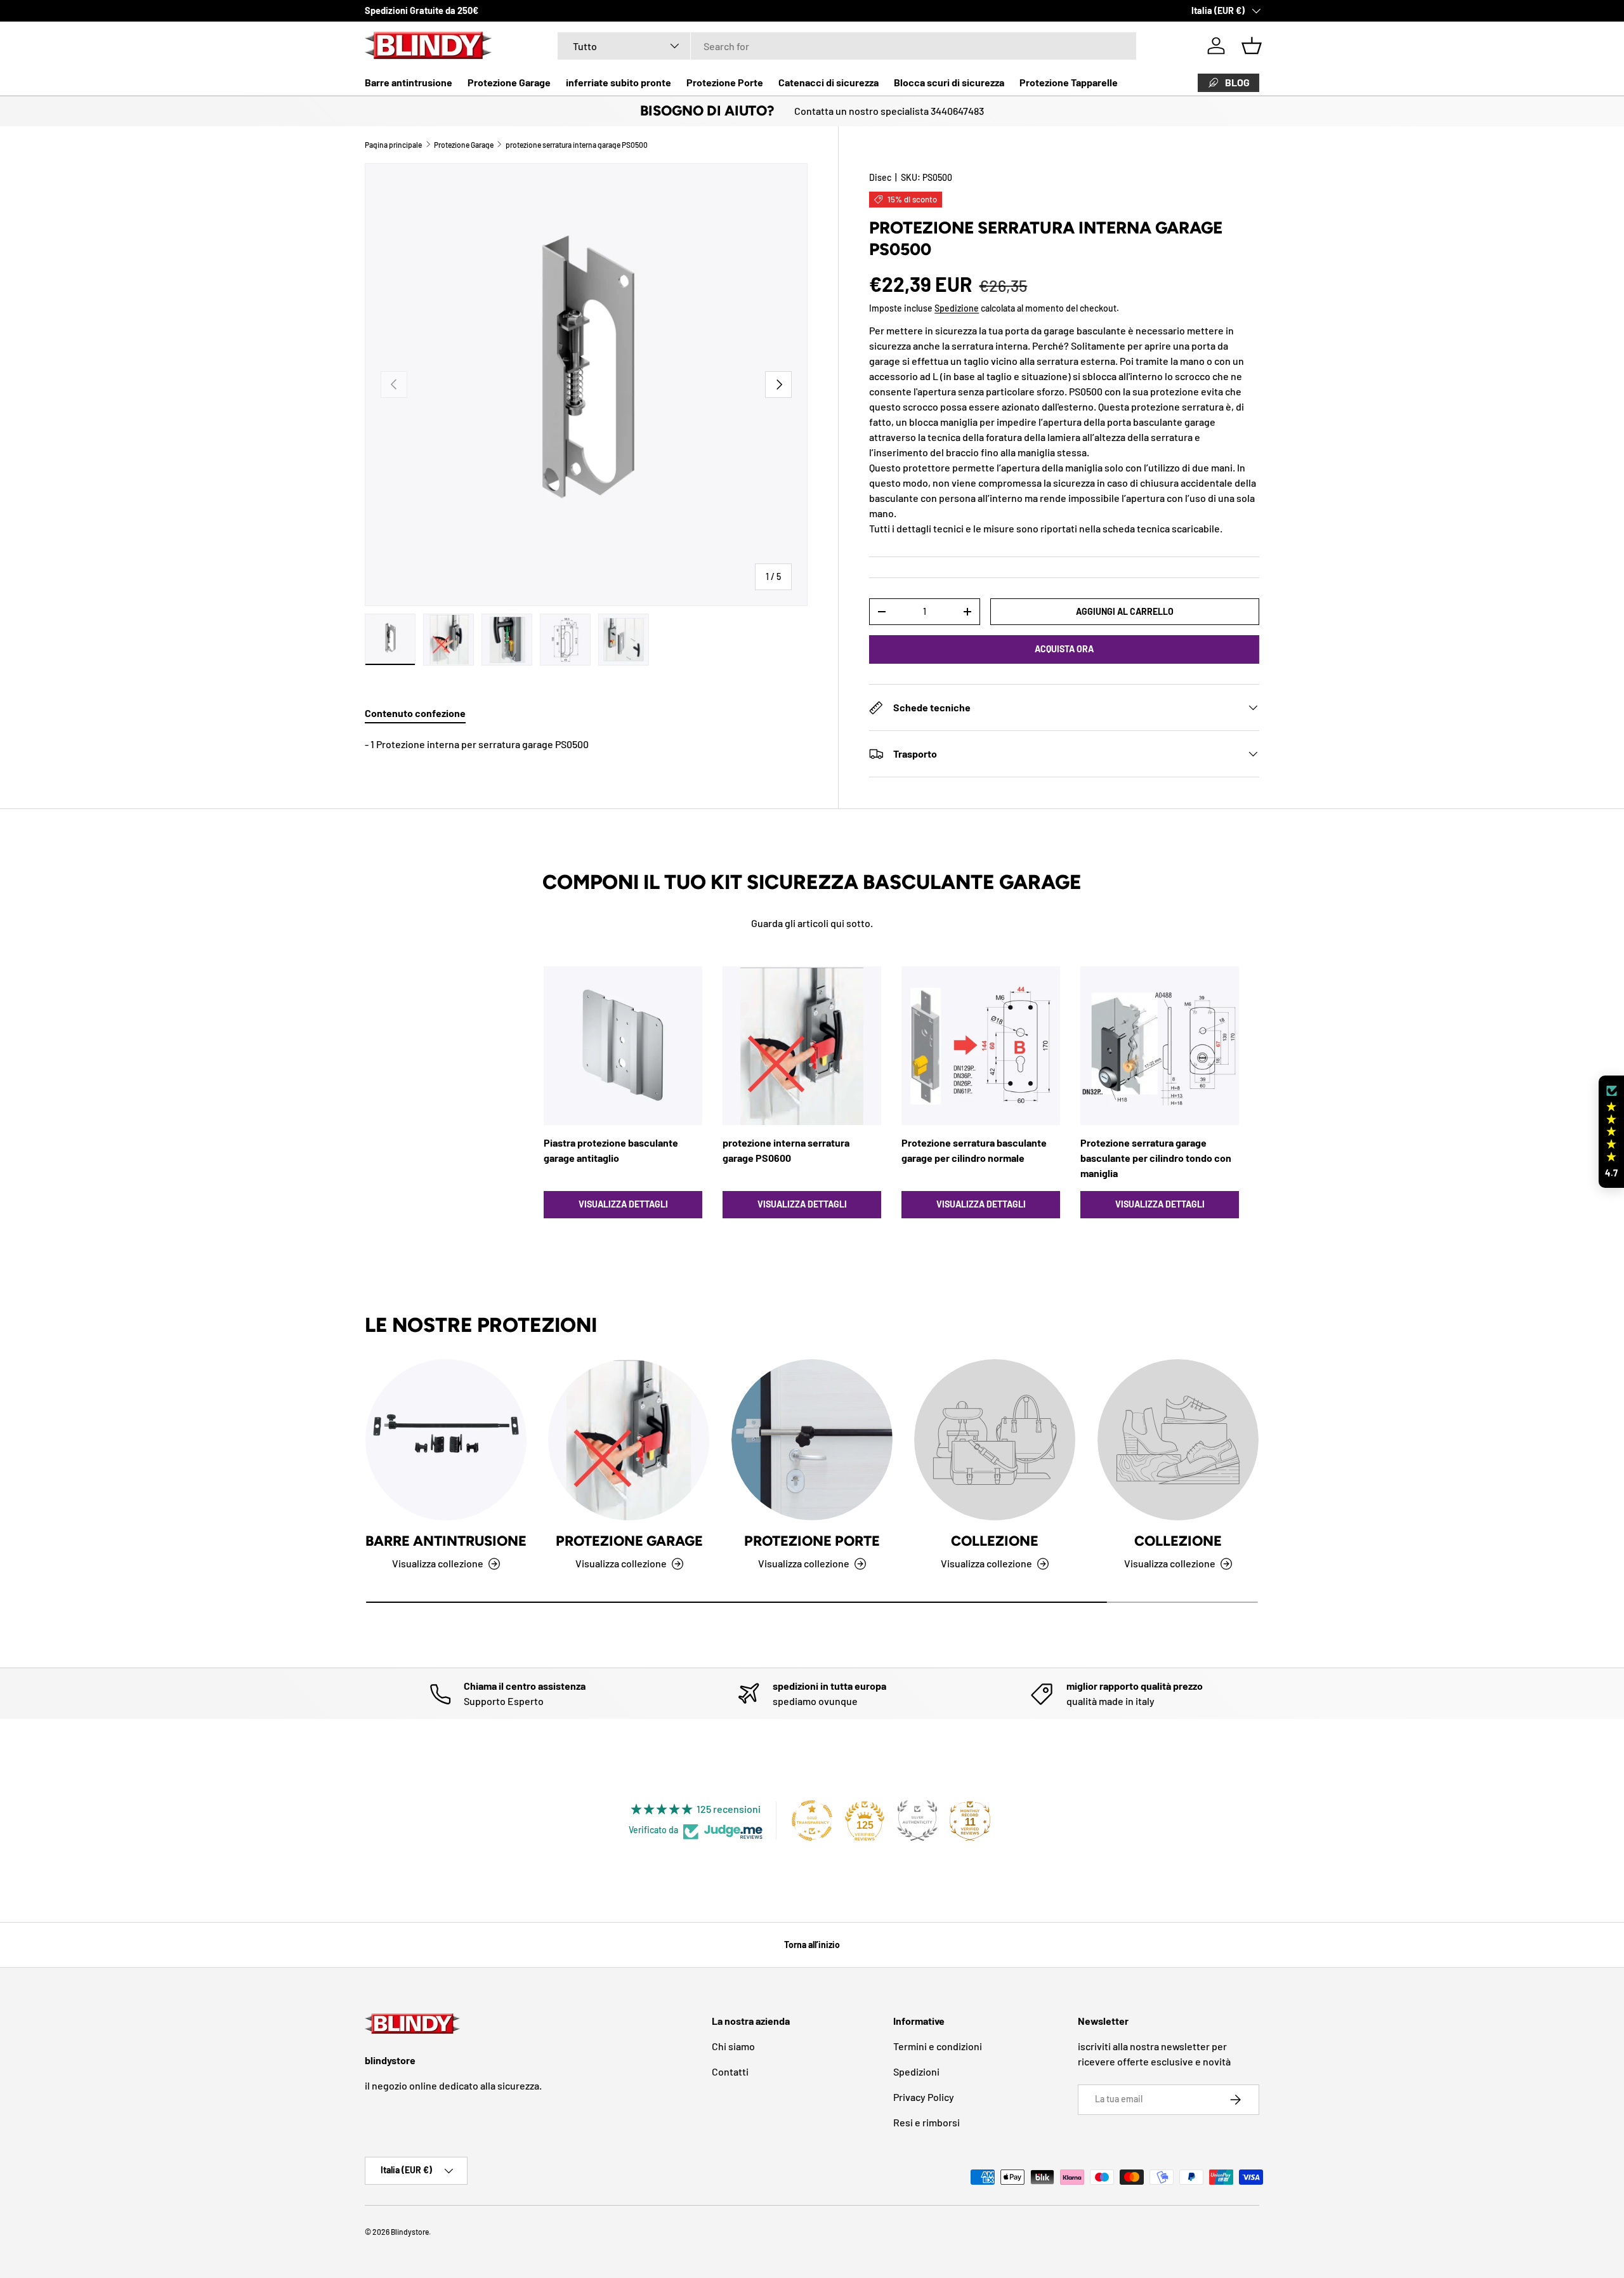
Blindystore (410, 2232)
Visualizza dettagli (623, 1204)
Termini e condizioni (938, 2046)
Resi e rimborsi (927, 2122)
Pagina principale (393, 145)
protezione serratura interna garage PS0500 (577, 145)
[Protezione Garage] (629, 1440)
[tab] (415, 713)
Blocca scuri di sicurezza (949, 82)
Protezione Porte (725, 82)
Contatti (730, 2071)
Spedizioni (916, 2071)
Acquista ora (1064, 649)
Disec (880, 177)
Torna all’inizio (812, 1945)
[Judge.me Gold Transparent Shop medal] (812, 1820)
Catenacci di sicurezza (828, 82)
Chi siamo (733, 2046)
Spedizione (957, 308)
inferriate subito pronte (619, 82)
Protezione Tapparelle (1069, 82)
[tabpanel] (586, 744)
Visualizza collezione (986, 1563)
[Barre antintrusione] (446, 1440)
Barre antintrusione (409, 82)
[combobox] (847, 46)
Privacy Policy (924, 2097)
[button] (1252, 46)
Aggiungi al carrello (1125, 611)
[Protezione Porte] (812, 1440)
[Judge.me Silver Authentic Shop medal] (917, 1820)
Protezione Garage (509, 82)
